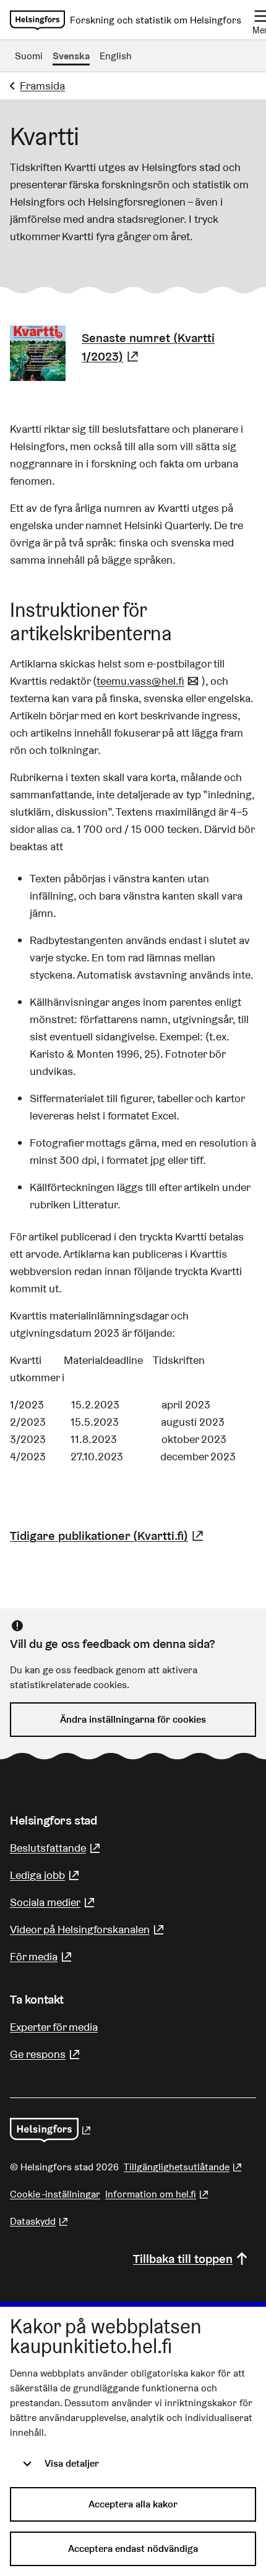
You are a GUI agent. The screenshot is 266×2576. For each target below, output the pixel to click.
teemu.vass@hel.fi (149, 681)
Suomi (29, 56)
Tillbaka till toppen (183, 2259)
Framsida (42, 86)
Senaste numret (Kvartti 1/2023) (169, 347)
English (116, 56)
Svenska (71, 56)
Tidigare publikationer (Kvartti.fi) (108, 1536)
